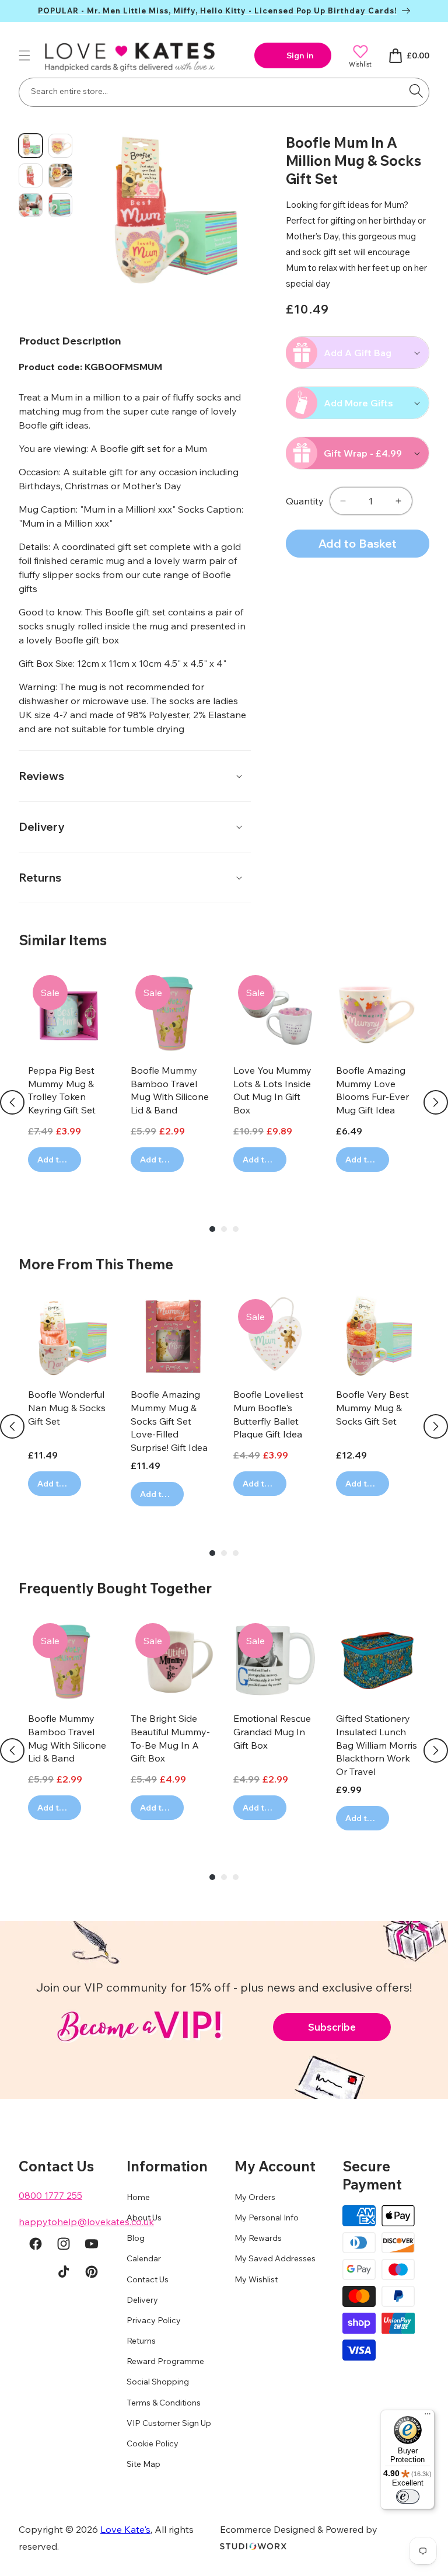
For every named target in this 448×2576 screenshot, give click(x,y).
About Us (144, 2218)
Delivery (142, 2300)
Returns (141, 2341)
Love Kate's (125, 2529)
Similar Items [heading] (63, 940)
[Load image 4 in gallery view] (60, 175)
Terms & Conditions (164, 2403)
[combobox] (224, 92)
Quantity (305, 501)
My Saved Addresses (275, 2258)
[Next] (436, 1102)
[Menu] (428, 2417)
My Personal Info (267, 2218)
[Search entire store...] (416, 91)
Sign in (300, 55)
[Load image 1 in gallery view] (31, 146)
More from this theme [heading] (96, 1264)
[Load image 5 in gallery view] (31, 205)
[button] (24, 55)
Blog (136, 2238)
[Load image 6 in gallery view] (60, 205)
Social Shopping (158, 2382)
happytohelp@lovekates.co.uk (86, 2222)
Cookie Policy (153, 2443)
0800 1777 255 (50, 2195)
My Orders (255, 2197)
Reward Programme (165, 2361)
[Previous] (12, 1102)
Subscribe (332, 2027)
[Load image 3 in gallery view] (31, 175)
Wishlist (360, 64)
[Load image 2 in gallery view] (60, 146)
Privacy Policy (154, 2320)
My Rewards (258, 2238)
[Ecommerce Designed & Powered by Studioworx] (253, 2546)
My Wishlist (256, 2279)
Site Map (143, 2464)
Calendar (144, 2258)
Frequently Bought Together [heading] (115, 1588)
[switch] (408, 2497)
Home (138, 2197)
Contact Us (148, 2279)
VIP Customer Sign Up (169, 2423)
